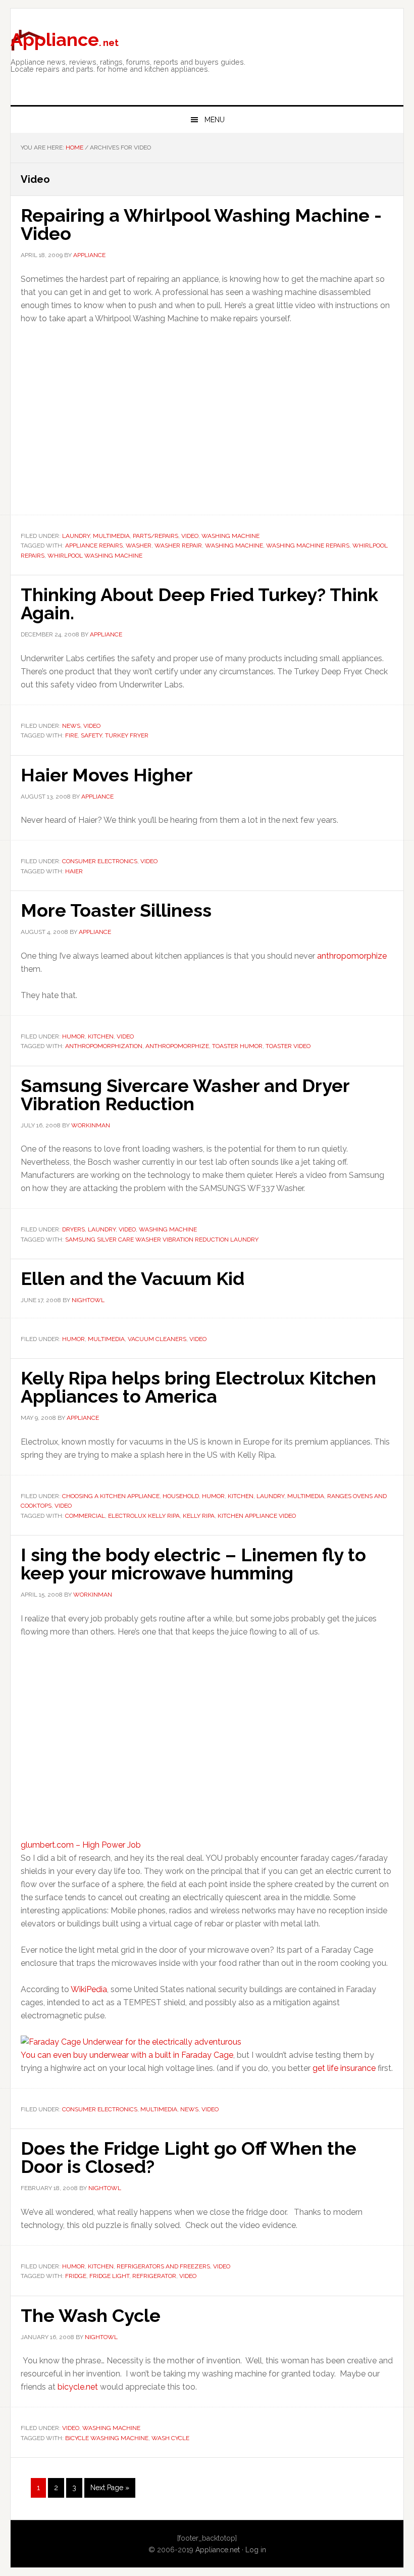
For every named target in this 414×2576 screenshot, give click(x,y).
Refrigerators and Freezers (163, 2266)
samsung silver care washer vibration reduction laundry (162, 1240)
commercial (85, 1516)
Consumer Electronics (100, 861)
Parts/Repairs (156, 536)
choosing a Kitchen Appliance (111, 1496)
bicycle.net (78, 2387)
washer (139, 546)
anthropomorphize (352, 956)
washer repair (178, 546)
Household (181, 1496)
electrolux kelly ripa (144, 1516)
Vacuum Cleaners (157, 1339)
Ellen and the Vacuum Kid (133, 1278)
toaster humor (237, 1046)
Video (190, 536)
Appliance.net (218, 2550)
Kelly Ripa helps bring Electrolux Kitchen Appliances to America (198, 1387)
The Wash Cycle (91, 2315)
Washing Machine (230, 536)
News (71, 726)
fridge (76, 2276)
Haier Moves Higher (107, 775)
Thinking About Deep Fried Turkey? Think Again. (199, 604)
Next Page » (110, 2491)
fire (71, 735)
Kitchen (101, 1036)
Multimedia (111, 536)
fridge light (109, 2276)
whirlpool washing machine (95, 556)
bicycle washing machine (107, 2438)
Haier (74, 871)
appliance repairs (94, 546)
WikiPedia (89, 1989)
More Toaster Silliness (116, 910)
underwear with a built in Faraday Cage (161, 2055)
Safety (91, 735)
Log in (256, 2550)
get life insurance (344, 2068)
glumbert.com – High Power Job (81, 1845)
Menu (215, 120)
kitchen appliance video (257, 1516)
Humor (73, 1036)
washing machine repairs (308, 546)
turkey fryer (127, 735)
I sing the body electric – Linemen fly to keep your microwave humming (193, 1564)
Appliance (65, 39)
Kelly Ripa (199, 1516)
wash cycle (170, 2438)
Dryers (73, 1229)
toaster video (288, 1046)
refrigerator (154, 2276)
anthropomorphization (104, 1046)
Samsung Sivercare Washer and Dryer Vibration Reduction (185, 1095)
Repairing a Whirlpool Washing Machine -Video (201, 224)
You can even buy (55, 2055)
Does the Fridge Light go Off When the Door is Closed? (189, 2157)
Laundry (76, 536)
